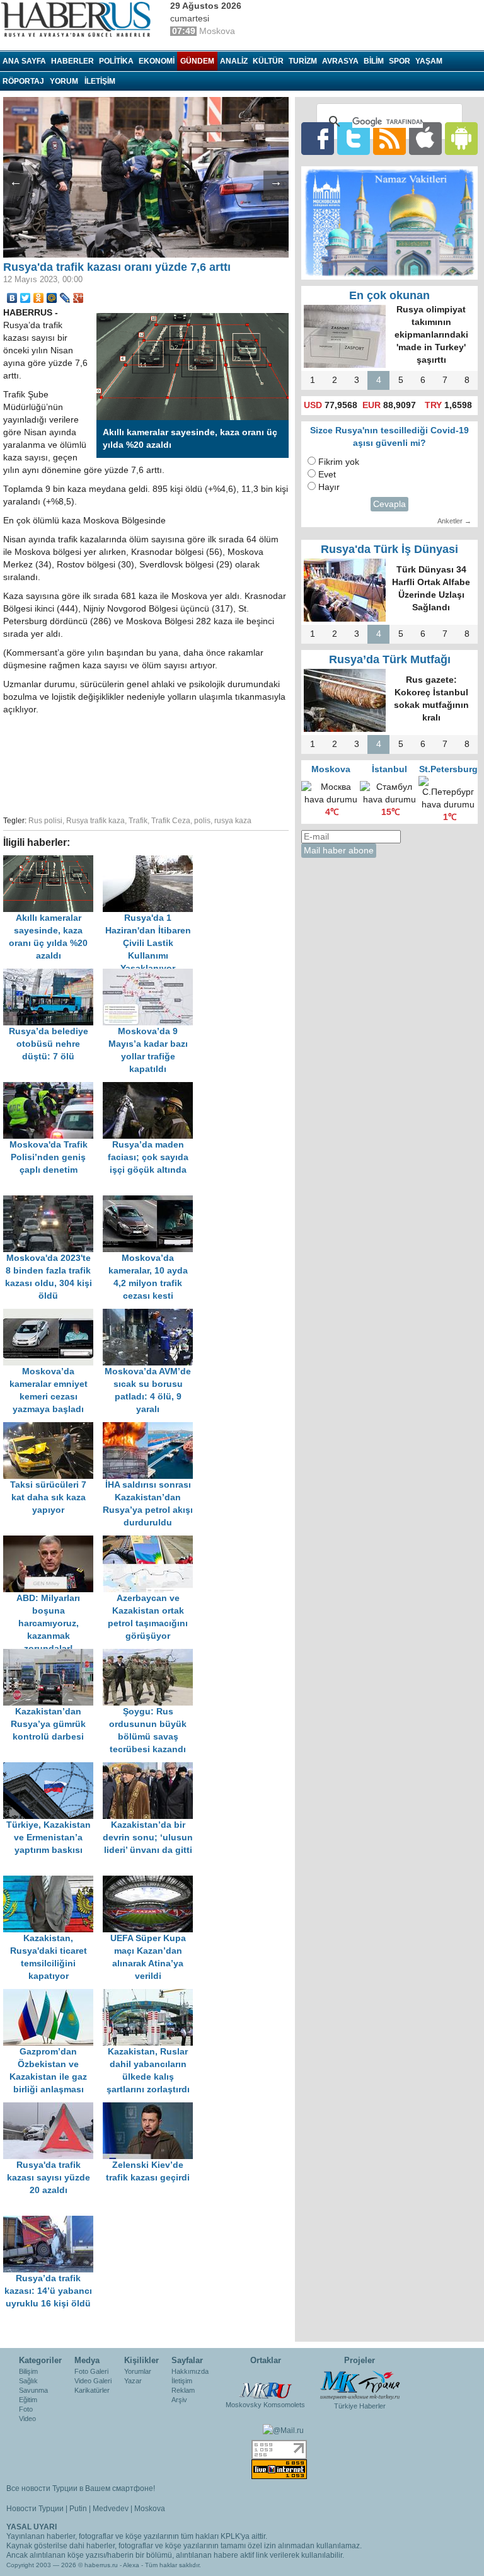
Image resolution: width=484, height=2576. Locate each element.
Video (27, 2419)
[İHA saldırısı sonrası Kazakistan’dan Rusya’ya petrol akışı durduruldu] (151, 1428)
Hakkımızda (190, 2371)
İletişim (182, 2381)
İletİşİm (100, 81)
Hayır (329, 487)
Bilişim (28, 2371)
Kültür (268, 61)
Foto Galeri (91, 2371)
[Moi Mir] (52, 298)
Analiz (234, 61)
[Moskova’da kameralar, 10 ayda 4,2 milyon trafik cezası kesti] (151, 1201)
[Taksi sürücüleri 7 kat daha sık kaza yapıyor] (53, 1428)
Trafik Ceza (171, 821)
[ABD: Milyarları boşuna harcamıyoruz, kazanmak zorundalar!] (53, 1542)
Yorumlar (138, 2371)
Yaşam (429, 61)
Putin (78, 2509)
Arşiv (179, 2400)
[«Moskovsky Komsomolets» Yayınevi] (265, 2384)
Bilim (374, 61)
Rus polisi (45, 821)
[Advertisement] (202, 763)
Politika (116, 61)
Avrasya (340, 61)
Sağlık (28, 2381)
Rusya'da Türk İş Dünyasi (389, 549)
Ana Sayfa (24, 61)
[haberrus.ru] (79, 20)
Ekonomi (157, 61)
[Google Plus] (78, 298)
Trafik (138, 821)
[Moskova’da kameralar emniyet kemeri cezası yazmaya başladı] (53, 1315)
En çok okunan (389, 295)
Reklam (183, 2390)
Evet (327, 475)
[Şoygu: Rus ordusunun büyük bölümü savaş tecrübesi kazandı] (151, 1655)
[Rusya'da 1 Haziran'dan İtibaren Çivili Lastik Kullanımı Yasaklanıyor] (151, 861)
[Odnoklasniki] (39, 298)
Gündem (197, 61)
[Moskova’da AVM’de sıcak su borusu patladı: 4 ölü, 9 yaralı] (151, 1315)
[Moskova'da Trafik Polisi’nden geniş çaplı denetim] (53, 1088)
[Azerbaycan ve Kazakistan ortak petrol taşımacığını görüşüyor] (151, 1542)
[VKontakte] (12, 298)
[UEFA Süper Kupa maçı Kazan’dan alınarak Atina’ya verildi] (151, 1882)
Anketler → (454, 521)
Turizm (303, 61)
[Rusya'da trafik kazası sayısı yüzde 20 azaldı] (53, 2108)
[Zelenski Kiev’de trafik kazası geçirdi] (151, 2108)
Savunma (33, 2390)
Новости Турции (35, 2509)
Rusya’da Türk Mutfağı (390, 659)
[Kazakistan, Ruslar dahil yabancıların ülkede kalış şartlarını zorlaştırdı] (151, 1995)
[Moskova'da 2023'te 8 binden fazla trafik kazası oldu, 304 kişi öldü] (53, 1201)
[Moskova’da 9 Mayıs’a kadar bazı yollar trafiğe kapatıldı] (151, 975)
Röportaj (23, 81)
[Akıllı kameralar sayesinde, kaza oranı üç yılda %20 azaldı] (53, 861)
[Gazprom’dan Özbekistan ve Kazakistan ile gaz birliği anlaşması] (53, 1995)
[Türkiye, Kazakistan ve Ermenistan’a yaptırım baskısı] (53, 1768)
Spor (400, 61)
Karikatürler (92, 2390)
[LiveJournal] (65, 298)
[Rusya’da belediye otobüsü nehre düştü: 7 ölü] (53, 975)
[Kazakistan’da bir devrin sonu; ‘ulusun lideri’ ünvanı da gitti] (151, 1768)
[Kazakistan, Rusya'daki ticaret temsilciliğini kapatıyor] (53, 1882)
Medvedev (111, 2509)
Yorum (64, 81)
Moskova (150, 2509)
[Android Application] (461, 138)
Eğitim (28, 2400)
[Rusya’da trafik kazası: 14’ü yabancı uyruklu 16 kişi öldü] (52, 2222)
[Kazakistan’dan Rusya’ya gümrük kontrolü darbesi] (53, 1655)
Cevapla (389, 504)
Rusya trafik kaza (95, 821)
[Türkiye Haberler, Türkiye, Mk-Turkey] (360, 2385)
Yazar (133, 2381)
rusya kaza (233, 821)
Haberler (72, 61)
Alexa (131, 2565)
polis (202, 821)
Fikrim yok (339, 462)
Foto (26, 2409)
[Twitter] (26, 298)
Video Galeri (93, 2381)
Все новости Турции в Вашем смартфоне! (81, 2488)
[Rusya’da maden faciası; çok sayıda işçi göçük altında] (151, 1088)
